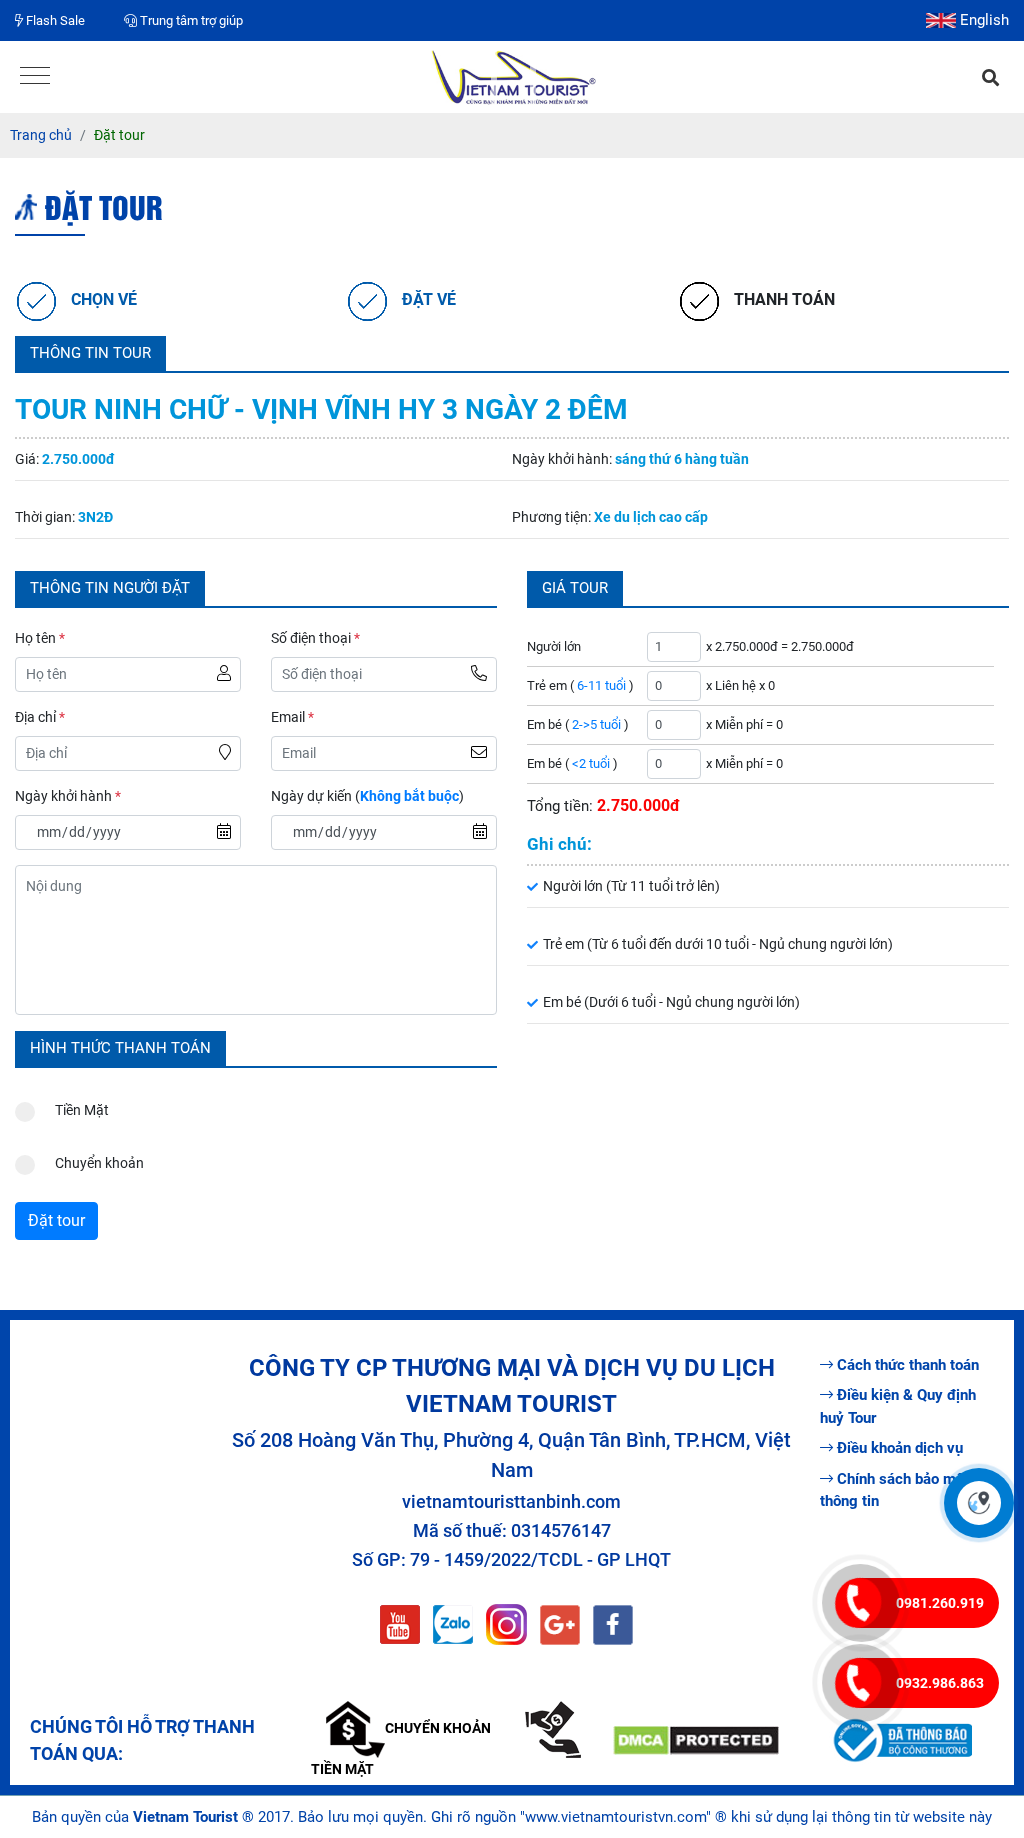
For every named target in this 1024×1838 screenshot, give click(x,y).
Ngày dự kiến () (367, 796)
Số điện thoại (315, 638)
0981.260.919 (940, 1603)
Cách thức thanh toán (908, 1365)
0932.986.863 (940, 1683)
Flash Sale (54, 20)
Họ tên (40, 638)
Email (292, 717)
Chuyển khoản (99, 1163)
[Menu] (35, 77)
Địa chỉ (40, 717)
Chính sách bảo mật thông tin (894, 1490)
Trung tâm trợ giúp (190, 20)
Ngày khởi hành (68, 796)
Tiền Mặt (82, 1110)
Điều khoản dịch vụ (900, 1448)
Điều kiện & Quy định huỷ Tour (898, 1406)
